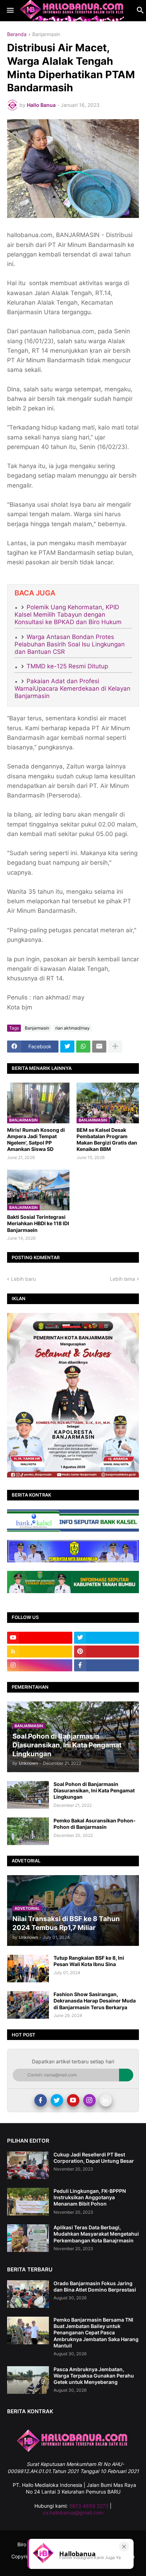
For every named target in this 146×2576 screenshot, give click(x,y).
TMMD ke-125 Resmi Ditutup (67, 666)
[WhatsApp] (83, 1047)
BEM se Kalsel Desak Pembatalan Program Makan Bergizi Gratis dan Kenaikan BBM (107, 1140)
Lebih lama (122, 1279)
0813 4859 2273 (89, 2506)
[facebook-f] (107, 1665)
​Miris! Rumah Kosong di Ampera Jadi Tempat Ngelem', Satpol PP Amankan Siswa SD (36, 1140)
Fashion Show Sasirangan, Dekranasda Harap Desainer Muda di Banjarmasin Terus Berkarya (95, 2001)
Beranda (17, 34)
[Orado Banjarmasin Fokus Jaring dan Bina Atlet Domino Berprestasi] (28, 2294)
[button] (10, 11)
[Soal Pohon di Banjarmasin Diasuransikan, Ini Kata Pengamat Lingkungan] (28, 1795)
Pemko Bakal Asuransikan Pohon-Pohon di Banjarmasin (95, 1824)
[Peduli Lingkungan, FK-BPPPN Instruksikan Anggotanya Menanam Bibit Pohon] (28, 2202)
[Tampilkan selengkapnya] (115, 1047)
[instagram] (40, 1665)
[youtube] (40, 1638)
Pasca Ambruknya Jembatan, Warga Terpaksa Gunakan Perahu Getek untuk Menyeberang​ (94, 2376)
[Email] (99, 1047)
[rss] (40, 1652)
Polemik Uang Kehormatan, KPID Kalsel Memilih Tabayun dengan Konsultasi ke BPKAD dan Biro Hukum (68, 615)
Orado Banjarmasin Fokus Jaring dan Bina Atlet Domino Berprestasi (95, 2286)
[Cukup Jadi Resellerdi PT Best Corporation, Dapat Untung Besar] (28, 2165)
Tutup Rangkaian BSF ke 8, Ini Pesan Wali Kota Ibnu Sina (89, 1961)
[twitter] (107, 1638)
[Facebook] (41, 2100)
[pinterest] (107, 1652)
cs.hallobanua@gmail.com (73, 2512)
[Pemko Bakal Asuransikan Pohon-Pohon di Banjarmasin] (28, 1831)
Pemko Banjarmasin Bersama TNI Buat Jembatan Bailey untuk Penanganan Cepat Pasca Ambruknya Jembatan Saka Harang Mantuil (96, 2333)
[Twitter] (67, 1047)
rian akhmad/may (72, 1028)
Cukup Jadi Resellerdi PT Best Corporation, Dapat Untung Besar (94, 2158)
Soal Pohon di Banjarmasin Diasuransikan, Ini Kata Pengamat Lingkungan (94, 1790)
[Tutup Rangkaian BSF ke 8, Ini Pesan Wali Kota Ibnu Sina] (28, 1969)
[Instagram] (89, 2100)
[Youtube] (73, 2100)
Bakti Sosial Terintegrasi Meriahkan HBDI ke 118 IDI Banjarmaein (38, 1223)
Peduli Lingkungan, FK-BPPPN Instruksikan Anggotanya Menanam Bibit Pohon (90, 2197)
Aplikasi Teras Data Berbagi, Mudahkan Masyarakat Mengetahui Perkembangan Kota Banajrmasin (96, 2234)
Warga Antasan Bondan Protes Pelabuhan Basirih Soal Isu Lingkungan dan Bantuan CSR (70, 644)
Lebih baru (23, 1279)
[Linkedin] (106, 2100)
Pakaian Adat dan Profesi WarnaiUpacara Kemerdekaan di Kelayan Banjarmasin (72, 689)
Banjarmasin (46, 34)
